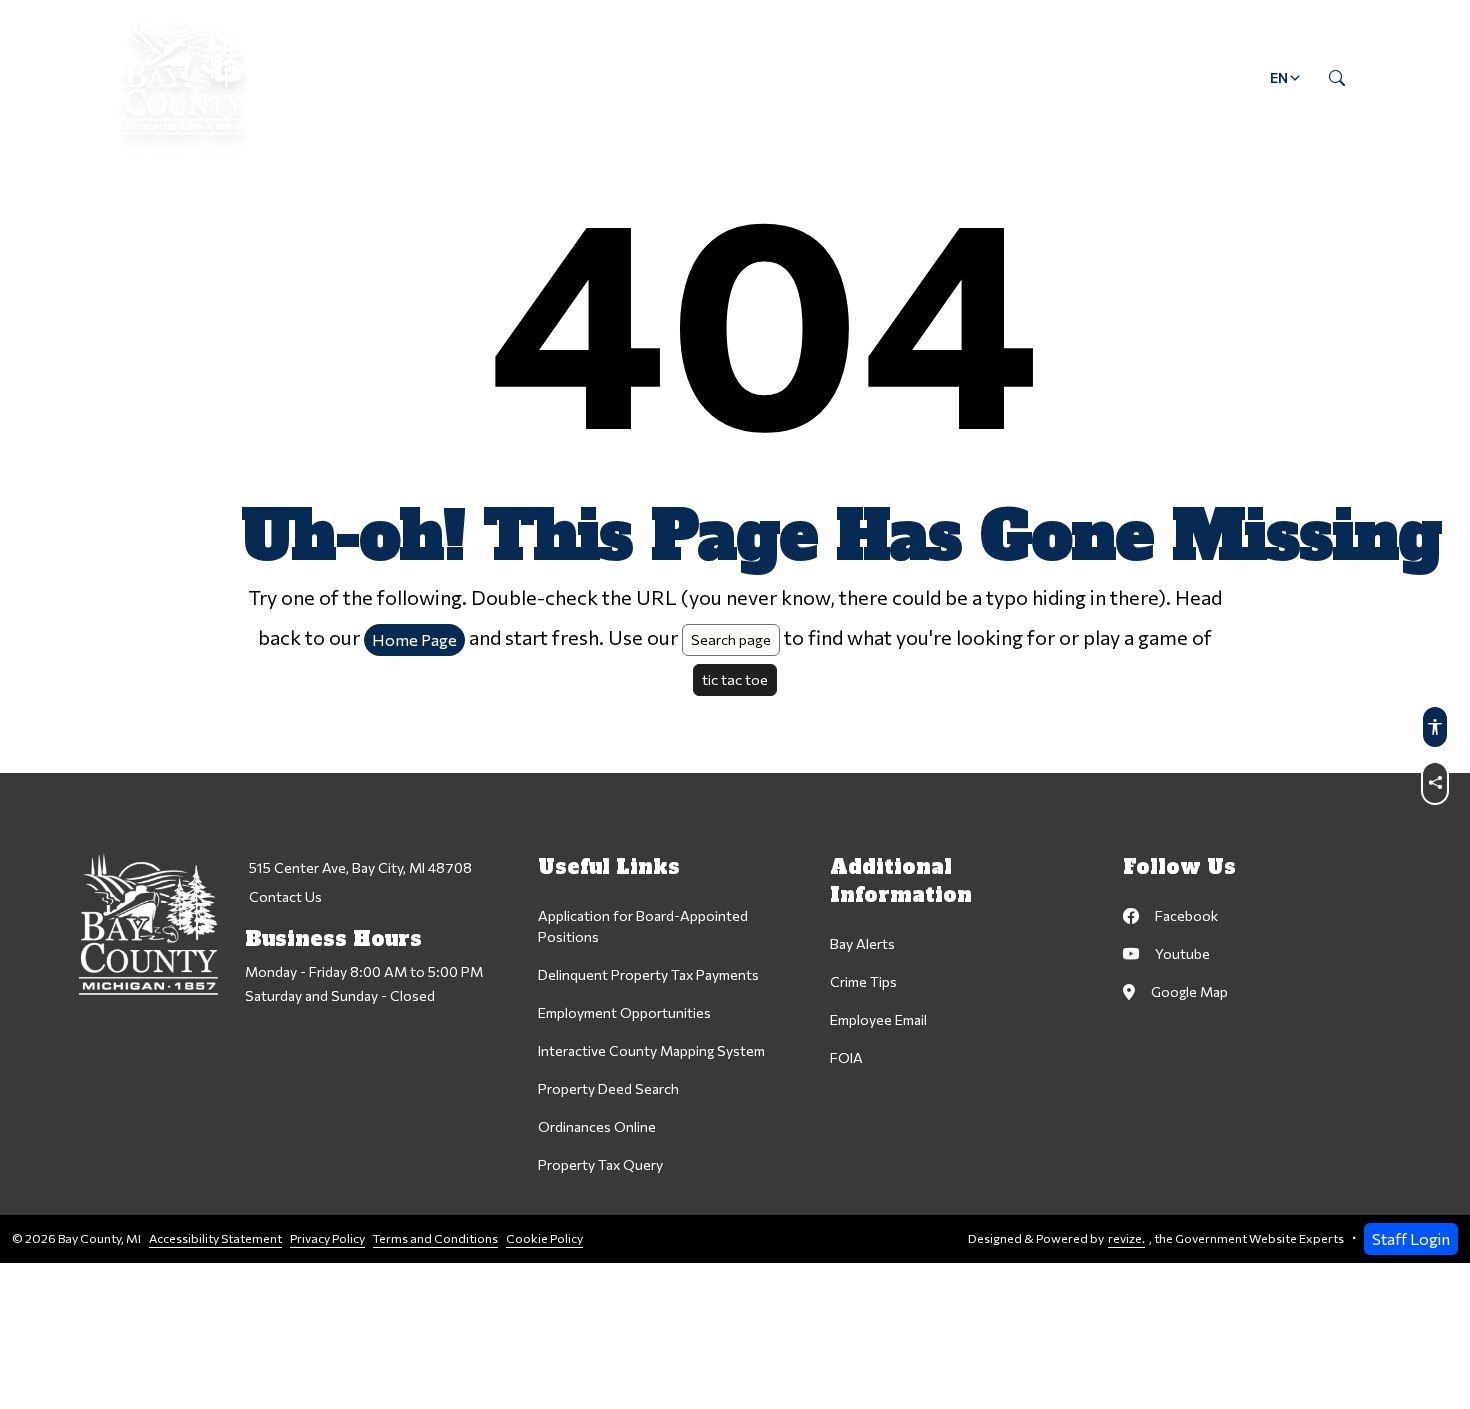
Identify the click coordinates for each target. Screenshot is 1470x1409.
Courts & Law (637, 77)
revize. (1126, 1238)
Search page (731, 639)
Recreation (993, 77)
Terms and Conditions (435, 1238)
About (353, 77)
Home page (414, 639)
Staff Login (1411, 1238)
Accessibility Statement (215, 1238)
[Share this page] (1435, 783)
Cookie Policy (544, 1238)
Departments (481, 77)
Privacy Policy (327, 1238)
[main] (735, 631)
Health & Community (820, 77)
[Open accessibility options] (1435, 727)
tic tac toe (735, 679)
